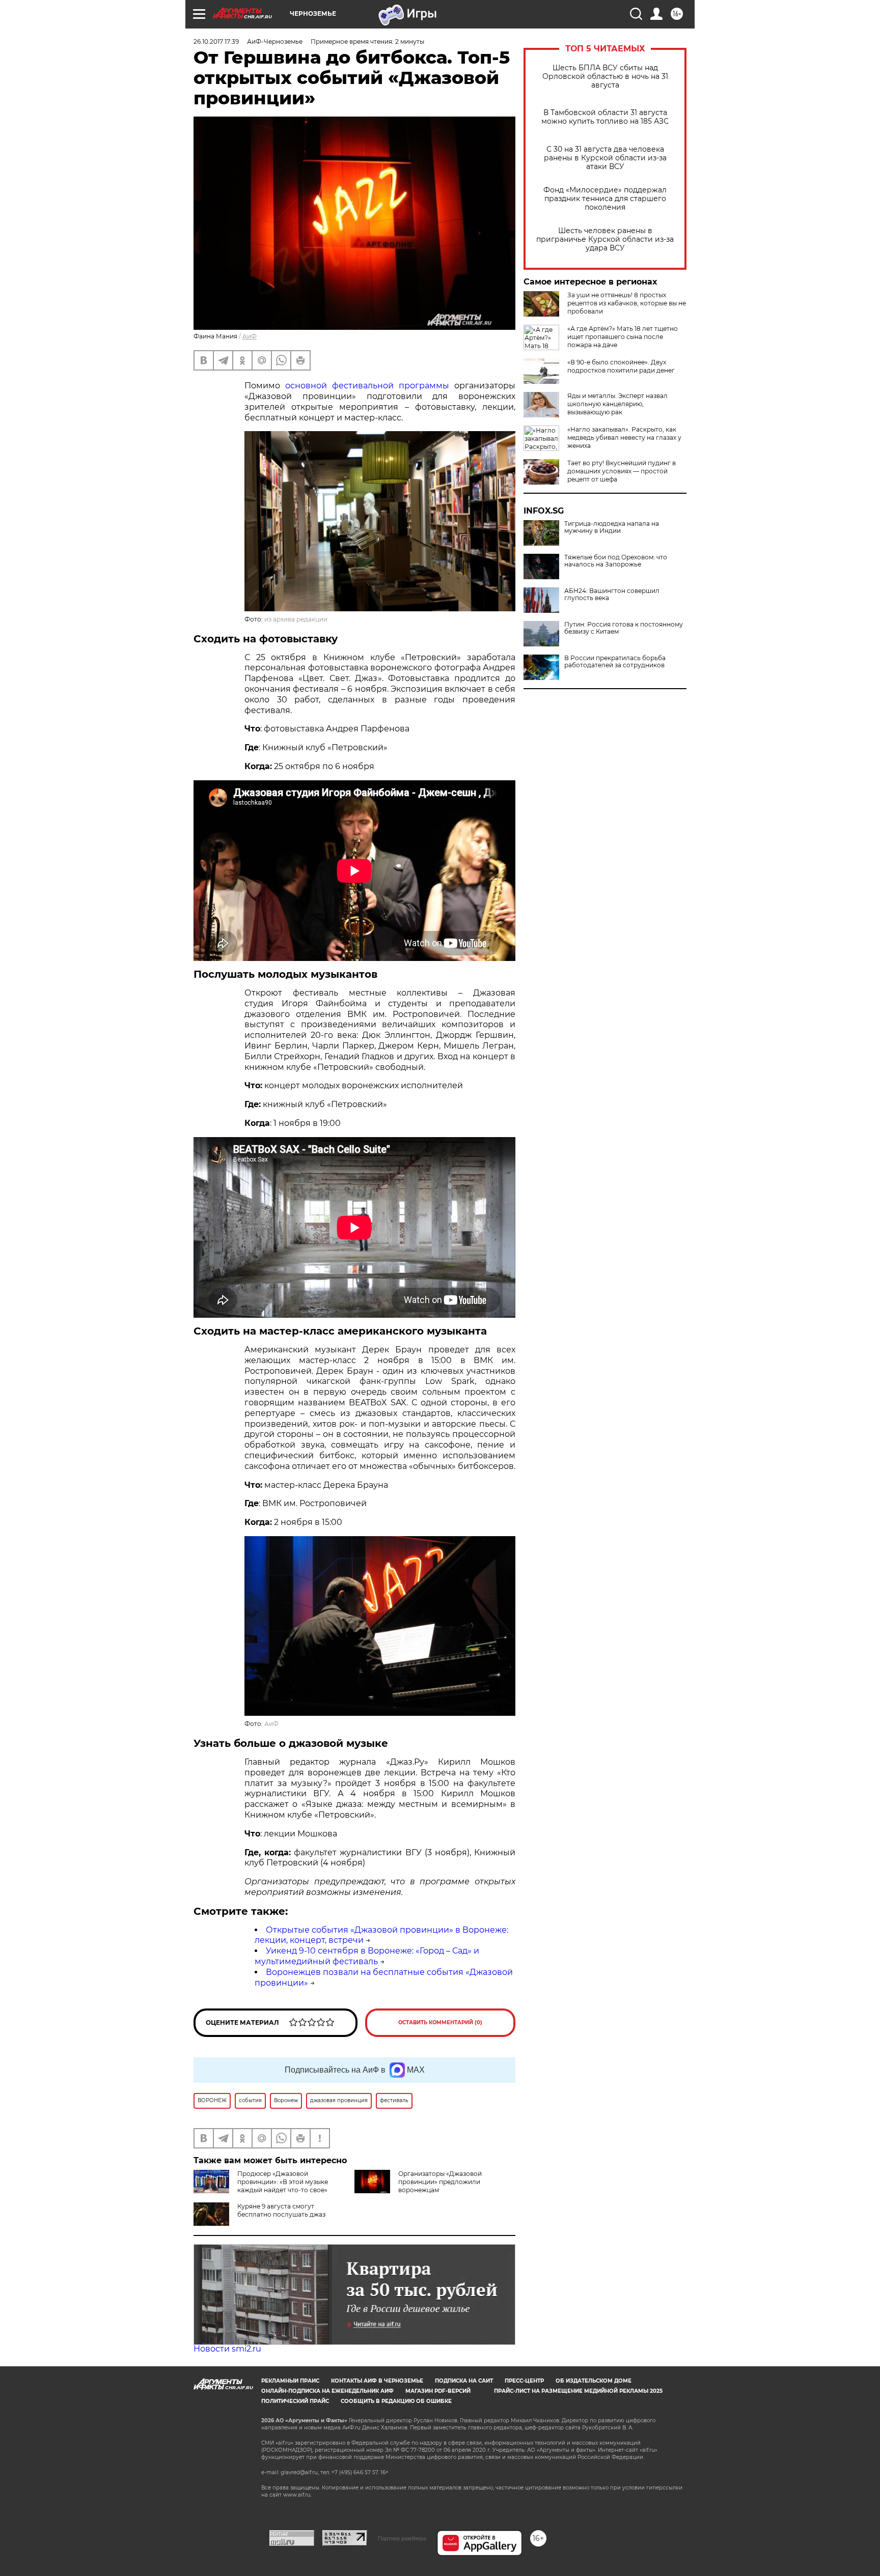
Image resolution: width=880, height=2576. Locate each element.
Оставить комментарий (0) (440, 2022)
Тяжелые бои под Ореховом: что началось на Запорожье (616, 561)
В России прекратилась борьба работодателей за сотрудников (615, 662)
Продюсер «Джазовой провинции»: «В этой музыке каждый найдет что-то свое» (283, 2182)
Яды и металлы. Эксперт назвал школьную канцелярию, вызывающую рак (617, 404)
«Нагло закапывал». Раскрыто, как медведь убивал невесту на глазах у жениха (624, 437)
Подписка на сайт (464, 2381)
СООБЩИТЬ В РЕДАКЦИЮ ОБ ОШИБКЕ (396, 2401)
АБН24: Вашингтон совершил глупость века (612, 595)
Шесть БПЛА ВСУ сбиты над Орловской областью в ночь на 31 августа (605, 77)
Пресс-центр (524, 2381)
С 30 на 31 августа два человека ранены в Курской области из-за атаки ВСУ (605, 158)
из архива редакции (296, 619)
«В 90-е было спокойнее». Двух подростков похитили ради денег (621, 366)
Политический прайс (295, 2401)
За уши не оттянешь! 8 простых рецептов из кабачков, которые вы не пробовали (627, 303)
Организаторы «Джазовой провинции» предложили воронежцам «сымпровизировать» (418, 2186)
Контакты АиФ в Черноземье (377, 2381)
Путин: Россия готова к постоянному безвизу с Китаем (624, 628)
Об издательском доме (594, 2381)
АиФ (250, 336)
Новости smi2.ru (227, 2349)
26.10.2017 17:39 (216, 41)
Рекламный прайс (290, 2381)
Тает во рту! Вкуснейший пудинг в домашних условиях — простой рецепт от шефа (622, 471)
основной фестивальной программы (367, 386)
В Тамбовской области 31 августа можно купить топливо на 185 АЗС (605, 117)
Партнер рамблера (402, 2538)
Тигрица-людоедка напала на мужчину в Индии (612, 527)
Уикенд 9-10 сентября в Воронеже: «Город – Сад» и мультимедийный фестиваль (367, 1956)
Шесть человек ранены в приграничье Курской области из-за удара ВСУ (605, 239)
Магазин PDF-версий (438, 2391)
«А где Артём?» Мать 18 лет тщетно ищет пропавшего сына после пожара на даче (623, 337)
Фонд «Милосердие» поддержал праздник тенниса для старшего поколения (605, 199)
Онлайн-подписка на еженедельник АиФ (327, 2391)
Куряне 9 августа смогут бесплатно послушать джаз (281, 2210)
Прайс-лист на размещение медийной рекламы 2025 (578, 2391)
